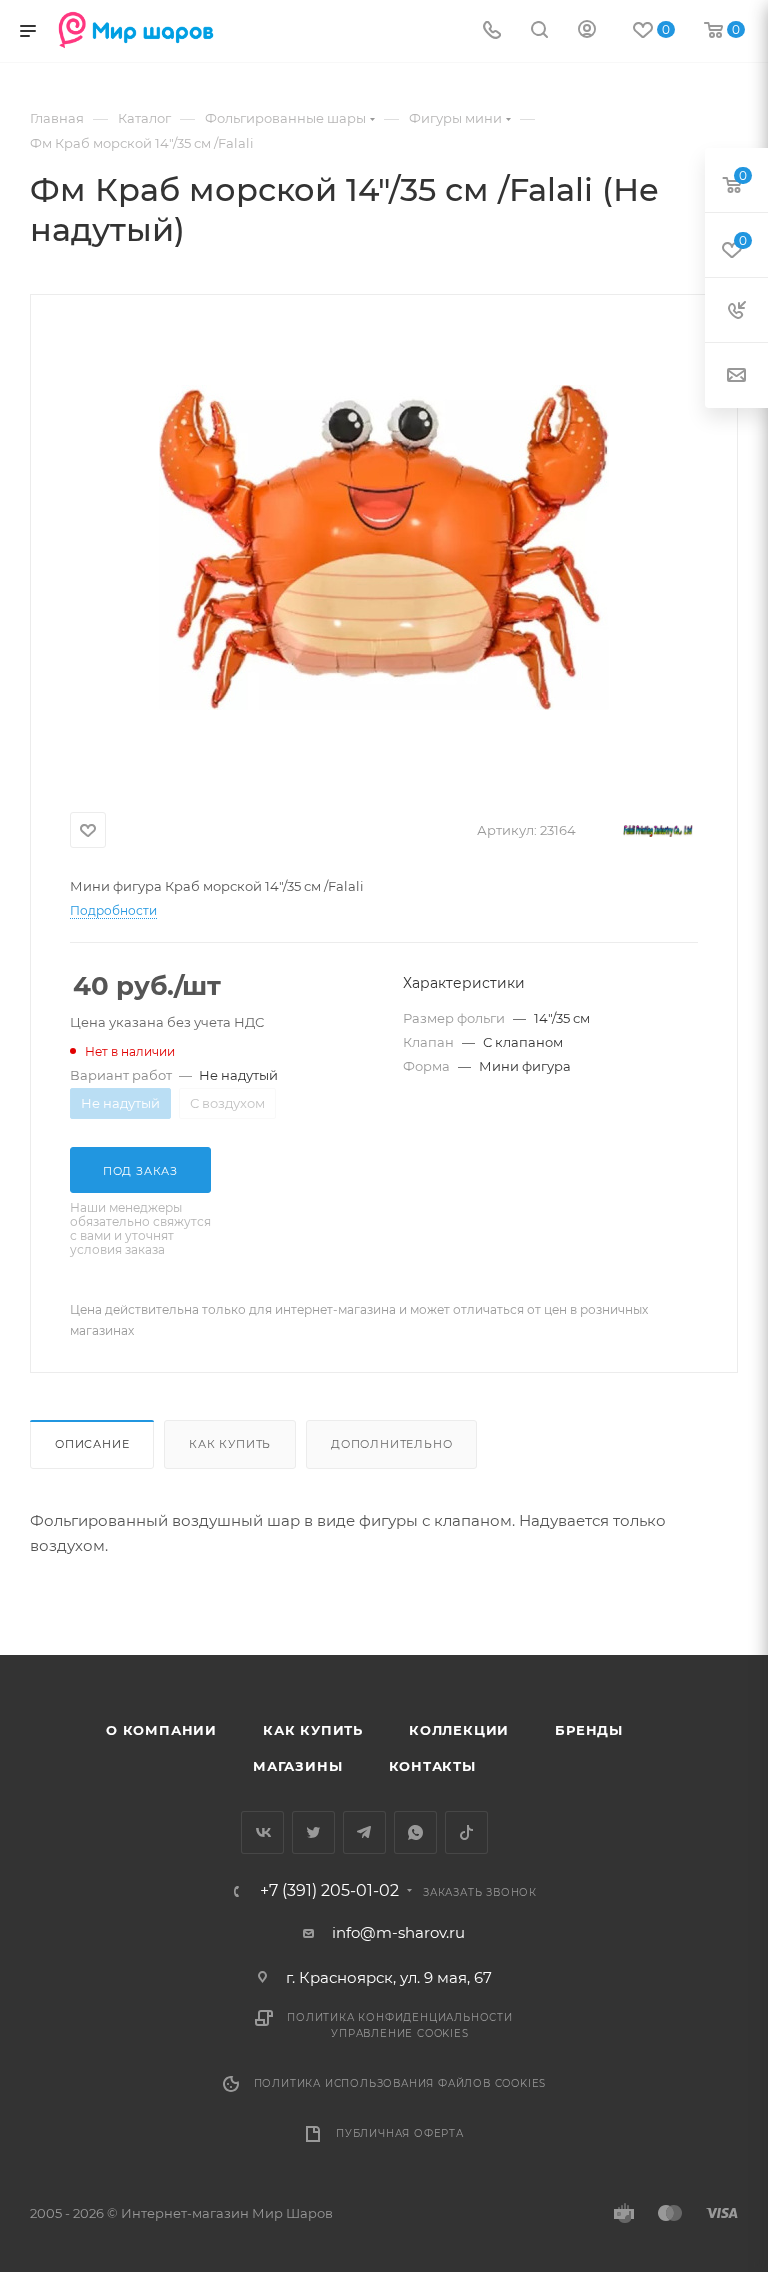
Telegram (364, 1832)
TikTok (466, 1832)
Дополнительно (391, 1444)
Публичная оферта (400, 2133)
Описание (92, 1444)
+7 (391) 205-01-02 (329, 1891)
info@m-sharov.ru (398, 1932)
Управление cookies (399, 2033)
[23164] (384, 547)
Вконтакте (262, 1832)
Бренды (589, 1730)
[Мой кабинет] (587, 31)
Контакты (432, 1766)
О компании (161, 1730)
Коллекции (459, 1730)
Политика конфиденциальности (400, 2017)
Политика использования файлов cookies (400, 2083)
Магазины (297, 1766)
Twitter (313, 1832)
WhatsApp (415, 1832)
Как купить (230, 1444)
